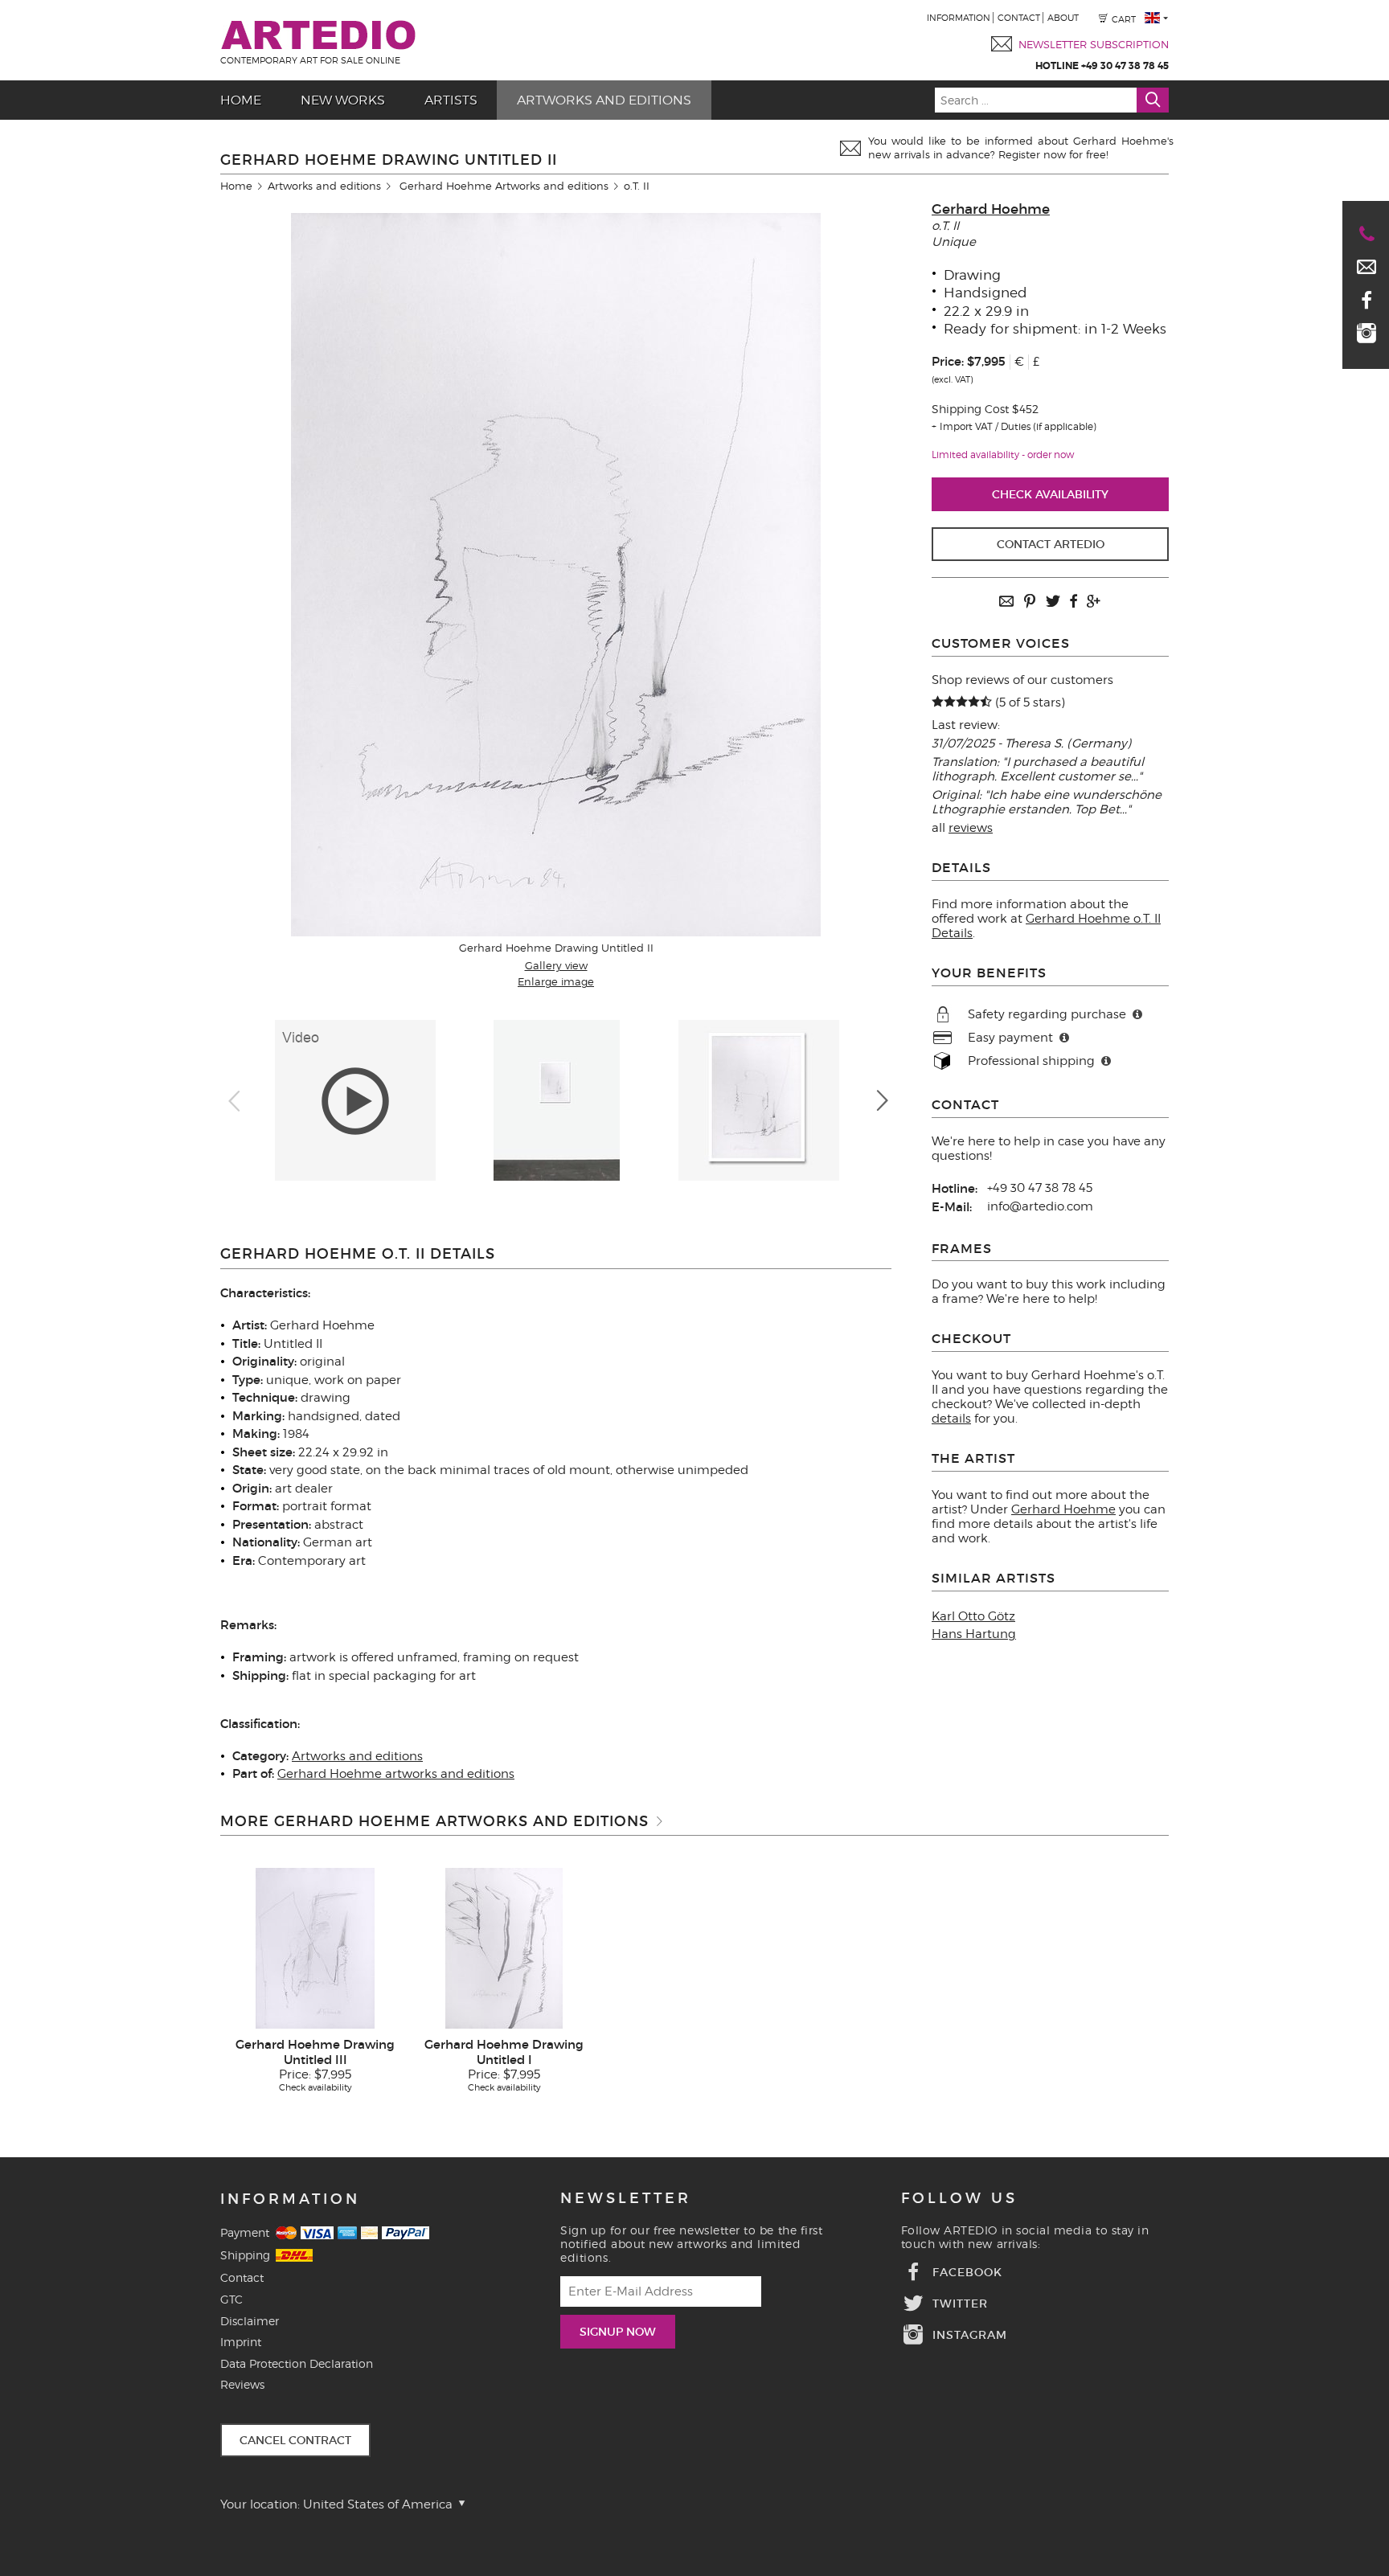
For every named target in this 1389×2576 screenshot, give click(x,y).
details (951, 1419)
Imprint (241, 2342)
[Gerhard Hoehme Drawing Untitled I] (504, 1947)
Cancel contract (295, 2440)
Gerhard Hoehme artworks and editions (396, 1774)
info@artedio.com (1040, 1206)
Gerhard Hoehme (991, 209)
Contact (1019, 18)
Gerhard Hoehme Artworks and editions (504, 186)
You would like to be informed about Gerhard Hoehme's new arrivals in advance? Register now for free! (1021, 147)
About (1063, 18)
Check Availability (1050, 494)
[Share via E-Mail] (1006, 602)
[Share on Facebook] (1073, 602)
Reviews (242, 2384)
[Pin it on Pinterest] (1030, 602)
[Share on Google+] (1093, 602)
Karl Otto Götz (973, 1616)
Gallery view (556, 965)
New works (343, 100)
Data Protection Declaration (297, 2363)
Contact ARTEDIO (1051, 544)
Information (959, 18)
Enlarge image (556, 981)
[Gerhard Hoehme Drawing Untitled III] (315, 1947)
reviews (971, 828)
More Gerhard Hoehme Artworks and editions (434, 1821)
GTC (231, 2299)
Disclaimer (250, 2321)
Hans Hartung (974, 1634)
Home (241, 100)
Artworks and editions (604, 100)
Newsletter (626, 2198)
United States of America (379, 2504)
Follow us (959, 2198)
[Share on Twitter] (1053, 602)
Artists (451, 100)
